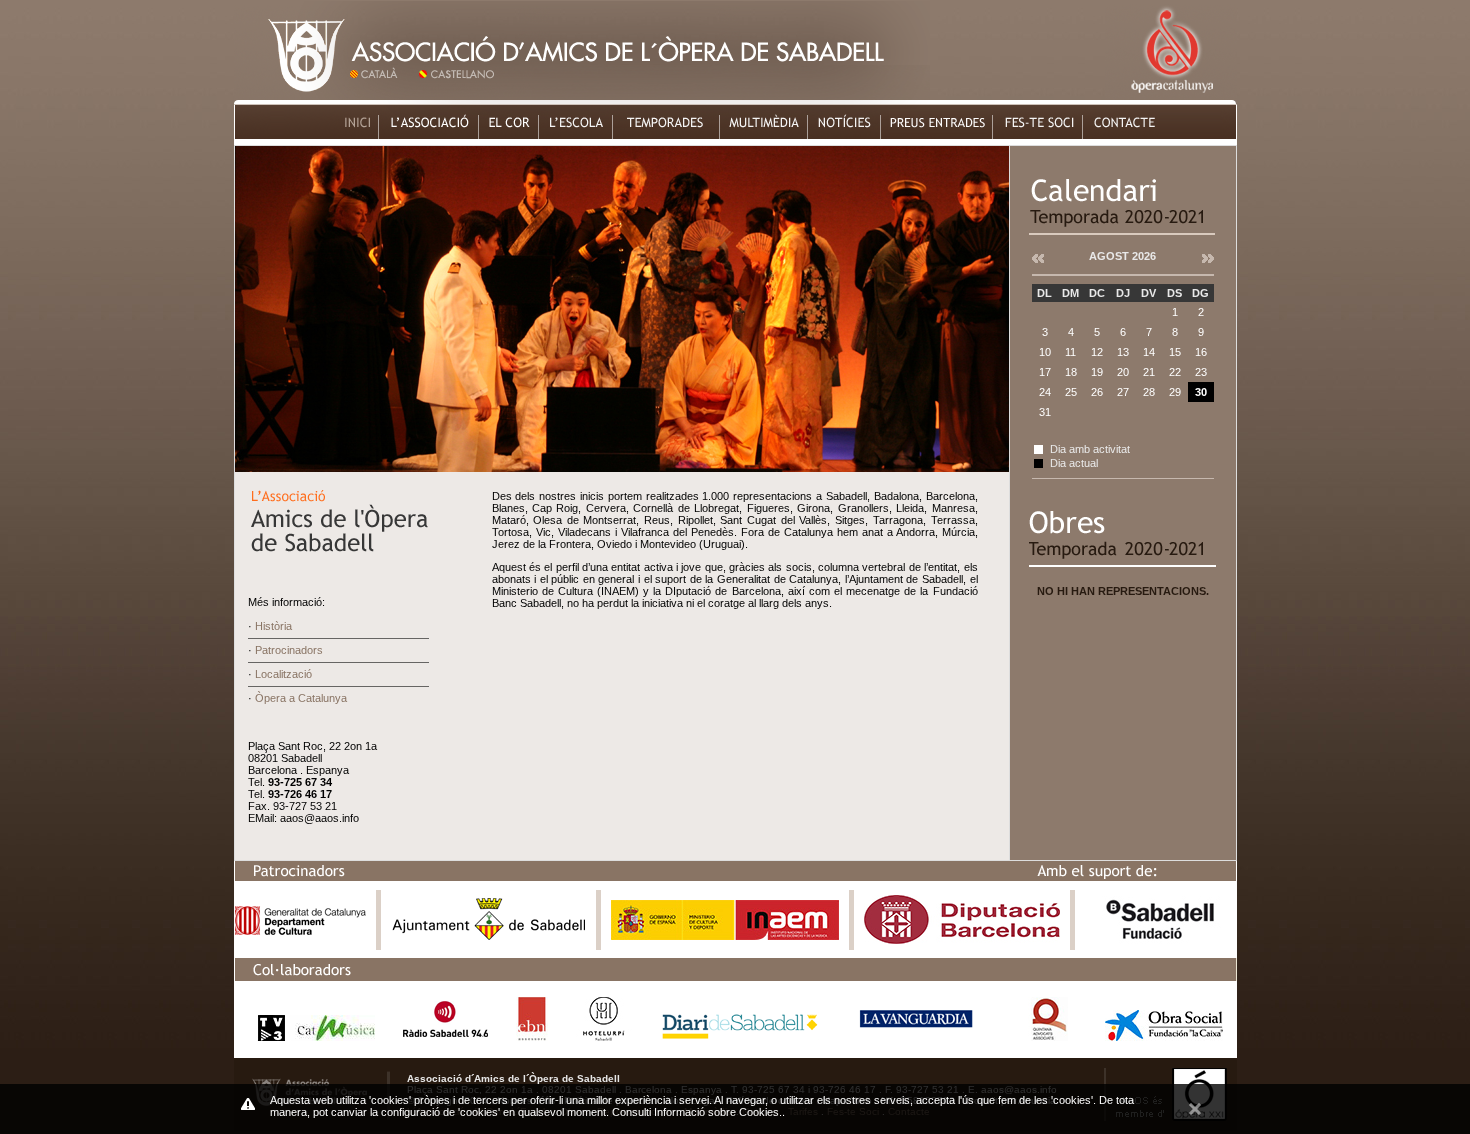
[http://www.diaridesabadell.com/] (740, 1035)
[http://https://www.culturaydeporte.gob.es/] (725, 935)
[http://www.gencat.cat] (300, 930)
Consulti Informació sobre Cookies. (697, 1112)
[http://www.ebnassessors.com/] (532, 1035)
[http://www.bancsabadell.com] (1160, 939)
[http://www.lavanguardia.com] (919, 1035)
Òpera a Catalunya (301, 698)
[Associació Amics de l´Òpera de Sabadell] (291, 94)
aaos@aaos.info (319, 818)
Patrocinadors (289, 650)
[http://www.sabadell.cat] (489, 939)
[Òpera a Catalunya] (1171, 94)
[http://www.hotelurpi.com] (604, 1035)
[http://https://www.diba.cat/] (962, 939)
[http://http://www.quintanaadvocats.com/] (1048, 1035)
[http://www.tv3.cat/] (311, 1035)
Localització (283, 674)
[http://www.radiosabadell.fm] (445, 1035)
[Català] (381, 94)
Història (273, 626)
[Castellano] (460, 94)
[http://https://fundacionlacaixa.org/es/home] (1164, 1035)
